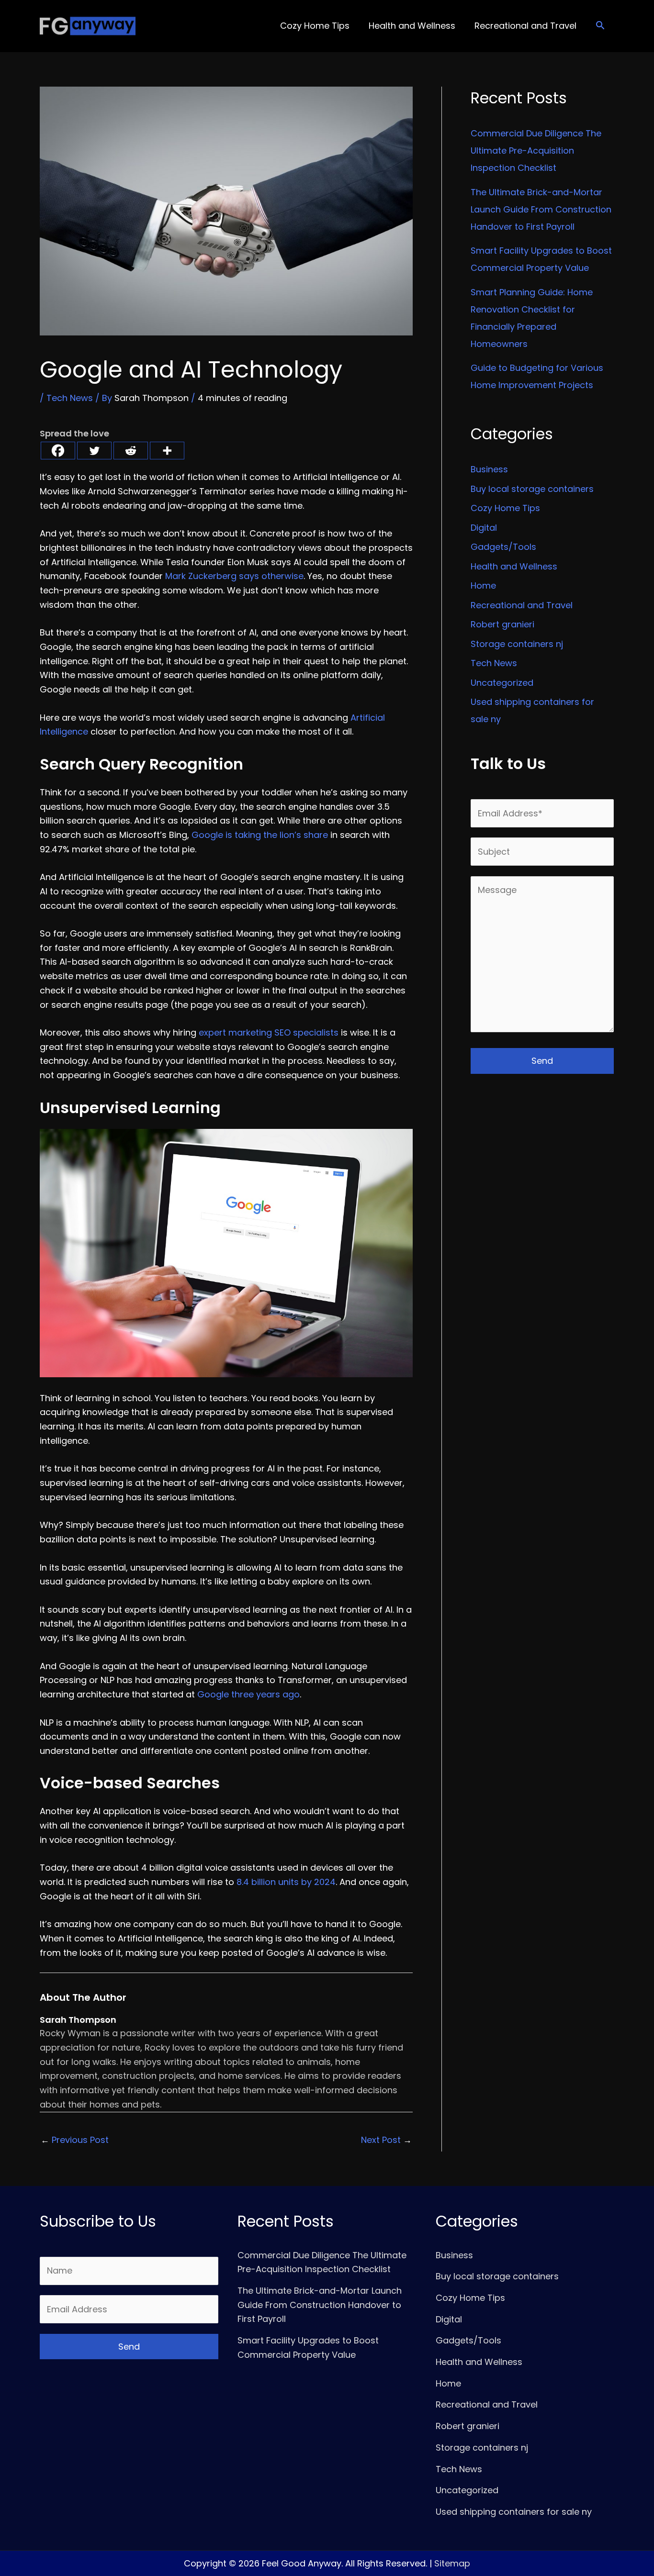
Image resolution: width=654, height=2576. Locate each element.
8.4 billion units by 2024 (286, 1882)
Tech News (70, 398)
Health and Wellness (514, 566)
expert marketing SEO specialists (269, 1032)
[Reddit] (131, 451)
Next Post (386, 2140)
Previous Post (75, 2140)
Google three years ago (248, 1694)
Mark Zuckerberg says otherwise (234, 576)
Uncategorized (502, 683)
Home (483, 585)
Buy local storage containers (532, 489)
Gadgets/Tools (503, 547)
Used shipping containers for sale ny (514, 2512)
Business (489, 469)
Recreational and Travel (522, 605)
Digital (484, 528)
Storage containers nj (517, 644)
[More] (167, 451)
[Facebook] (58, 451)
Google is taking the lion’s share (260, 835)
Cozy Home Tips (505, 508)
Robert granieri (502, 624)
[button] (600, 26)
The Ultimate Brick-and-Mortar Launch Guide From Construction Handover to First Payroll (541, 209)
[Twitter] (94, 451)
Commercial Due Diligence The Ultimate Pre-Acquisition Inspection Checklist (536, 151)
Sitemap (452, 2563)
